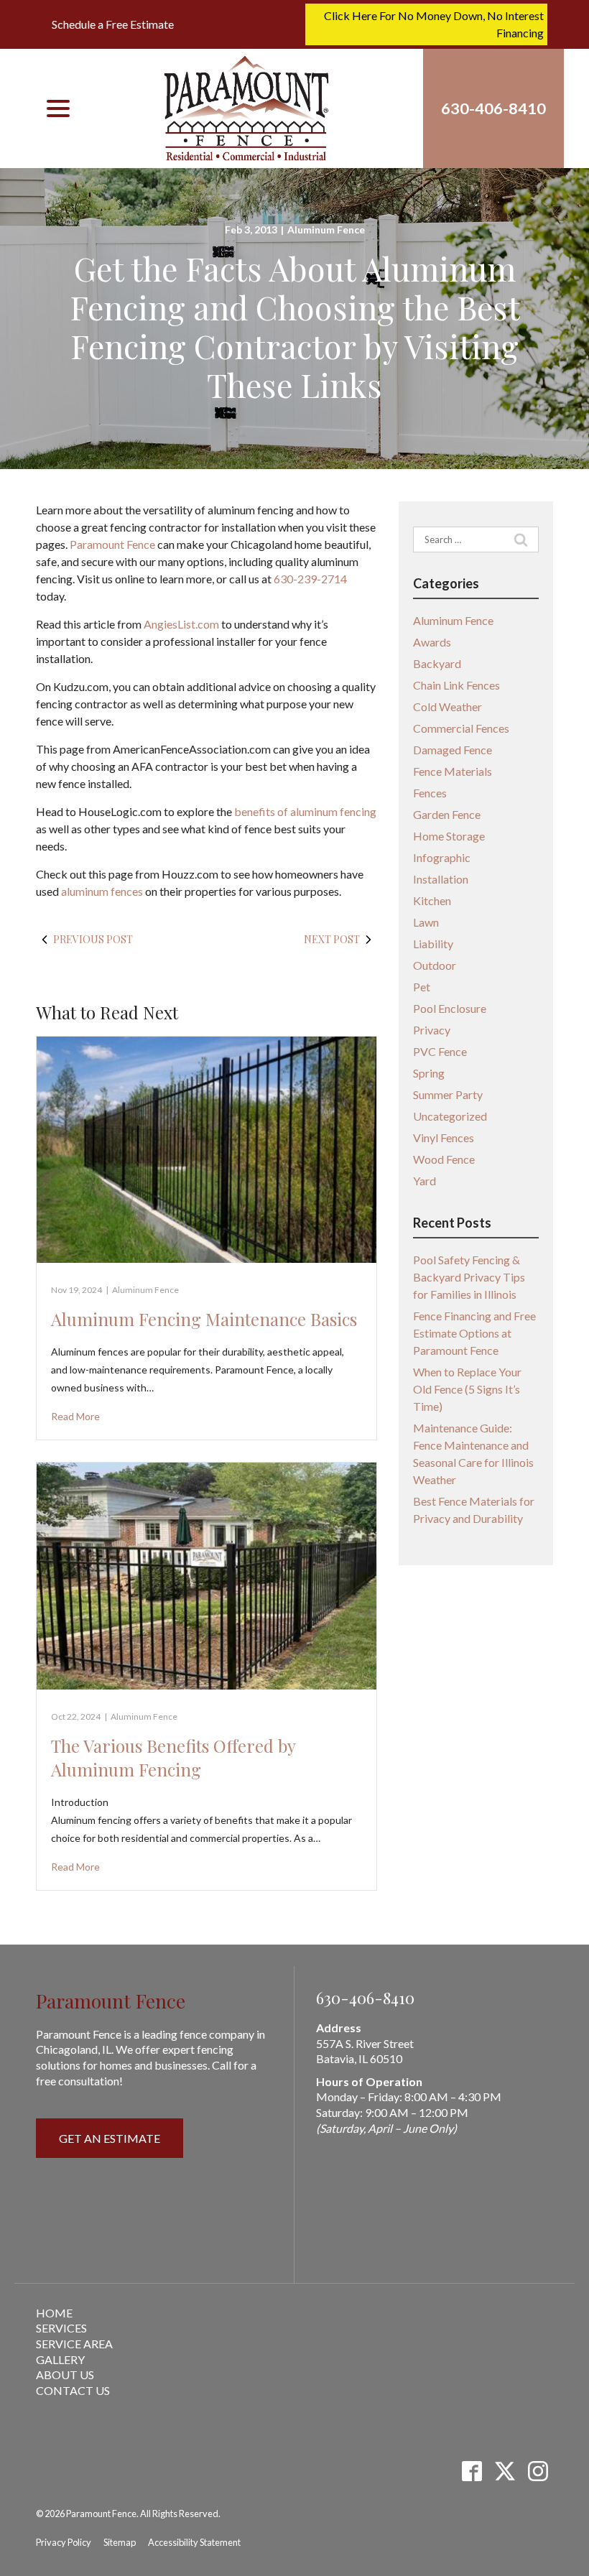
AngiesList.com (181, 624)
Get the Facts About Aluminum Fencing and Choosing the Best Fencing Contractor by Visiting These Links (295, 326)
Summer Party (448, 1094)
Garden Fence (447, 814)
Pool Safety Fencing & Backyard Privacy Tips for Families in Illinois (469, 1277)
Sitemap (120, 2542)
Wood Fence (444, 1159)
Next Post (332, 939)
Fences (430, 793)
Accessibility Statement (194, 2542)
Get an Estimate (110, 2138)
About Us (65, 2375)
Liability (433, 944)
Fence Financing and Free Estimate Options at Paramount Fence (474, 1333)
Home (54, 2313)
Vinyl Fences (444, 1138)
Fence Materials (453, 771)
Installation (441, 879)
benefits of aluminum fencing (305, 811)
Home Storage (449, 836)
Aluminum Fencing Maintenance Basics (204, 1319)
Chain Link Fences (456, 685)
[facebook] (472, 2471)
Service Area (74, 2344)
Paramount (97, 544)
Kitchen (432, 900)
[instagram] (538, 2471)
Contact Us (73, 2390)
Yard (425, 1181)
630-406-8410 (365, 1998)
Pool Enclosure (450, 1008)
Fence (142, 544)
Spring (429, 1073)
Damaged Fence (453, 750)
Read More (75, 1416)
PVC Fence (440, 1051)
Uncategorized (450, 1116)
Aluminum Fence (326, 230)
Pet (422, 987)
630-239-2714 (310, 579)
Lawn (426, 922)
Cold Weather (447, 706)
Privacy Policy (64, 2542)
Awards (432, 642)
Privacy (432, 1030)
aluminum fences (102, 891)
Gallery (60, 2359)
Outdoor (435, 965)
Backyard (437, 663)
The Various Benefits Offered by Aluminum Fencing (173, 1758)
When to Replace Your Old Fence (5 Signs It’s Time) (467, 1389)
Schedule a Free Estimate (113, 24)
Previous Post (93, 939)
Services (61, 2328)
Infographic (442, 857)
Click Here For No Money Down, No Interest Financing (434, 24)
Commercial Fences (461, 728)
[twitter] (505, 2471)
